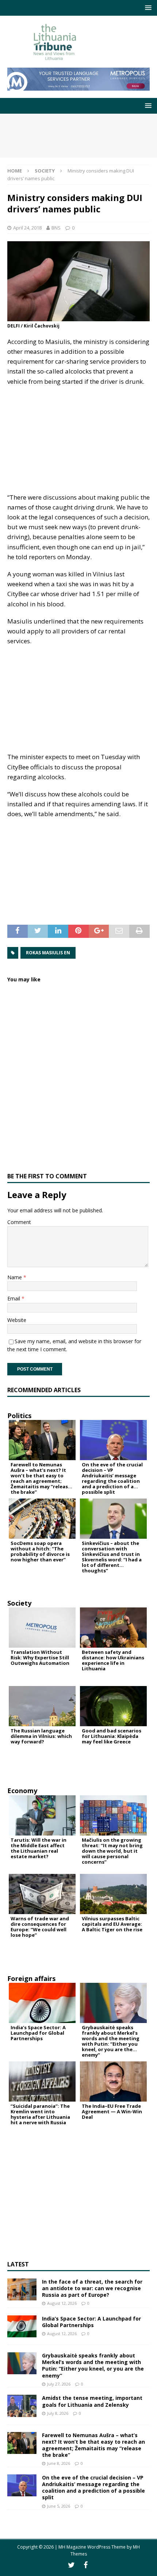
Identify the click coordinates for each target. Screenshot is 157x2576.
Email (14, 1298)
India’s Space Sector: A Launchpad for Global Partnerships (91, 2322)
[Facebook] (86, 2565)
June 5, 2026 (59, 2506)
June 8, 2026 (59, 2463)
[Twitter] (71, 2565)
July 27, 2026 (59, 2384)
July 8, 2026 (58, 2413)
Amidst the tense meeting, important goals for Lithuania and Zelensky (92, 2401)
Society (19, 1603)
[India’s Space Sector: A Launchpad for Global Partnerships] (22, 2326)
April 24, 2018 (27, 228)
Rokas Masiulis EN (48, 953)
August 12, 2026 (62, 2303)
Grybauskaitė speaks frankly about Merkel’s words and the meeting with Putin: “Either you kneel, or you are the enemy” (93, 2365)
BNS (56, 228)
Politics (19, 1416)
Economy (22, 1791)
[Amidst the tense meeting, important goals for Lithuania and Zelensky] (22, 2406)
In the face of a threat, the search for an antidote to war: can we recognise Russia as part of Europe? (92, 2288)
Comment (19, 1222)
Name (15, 1277)
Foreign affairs (31, 1978)
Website (17, 1320)
